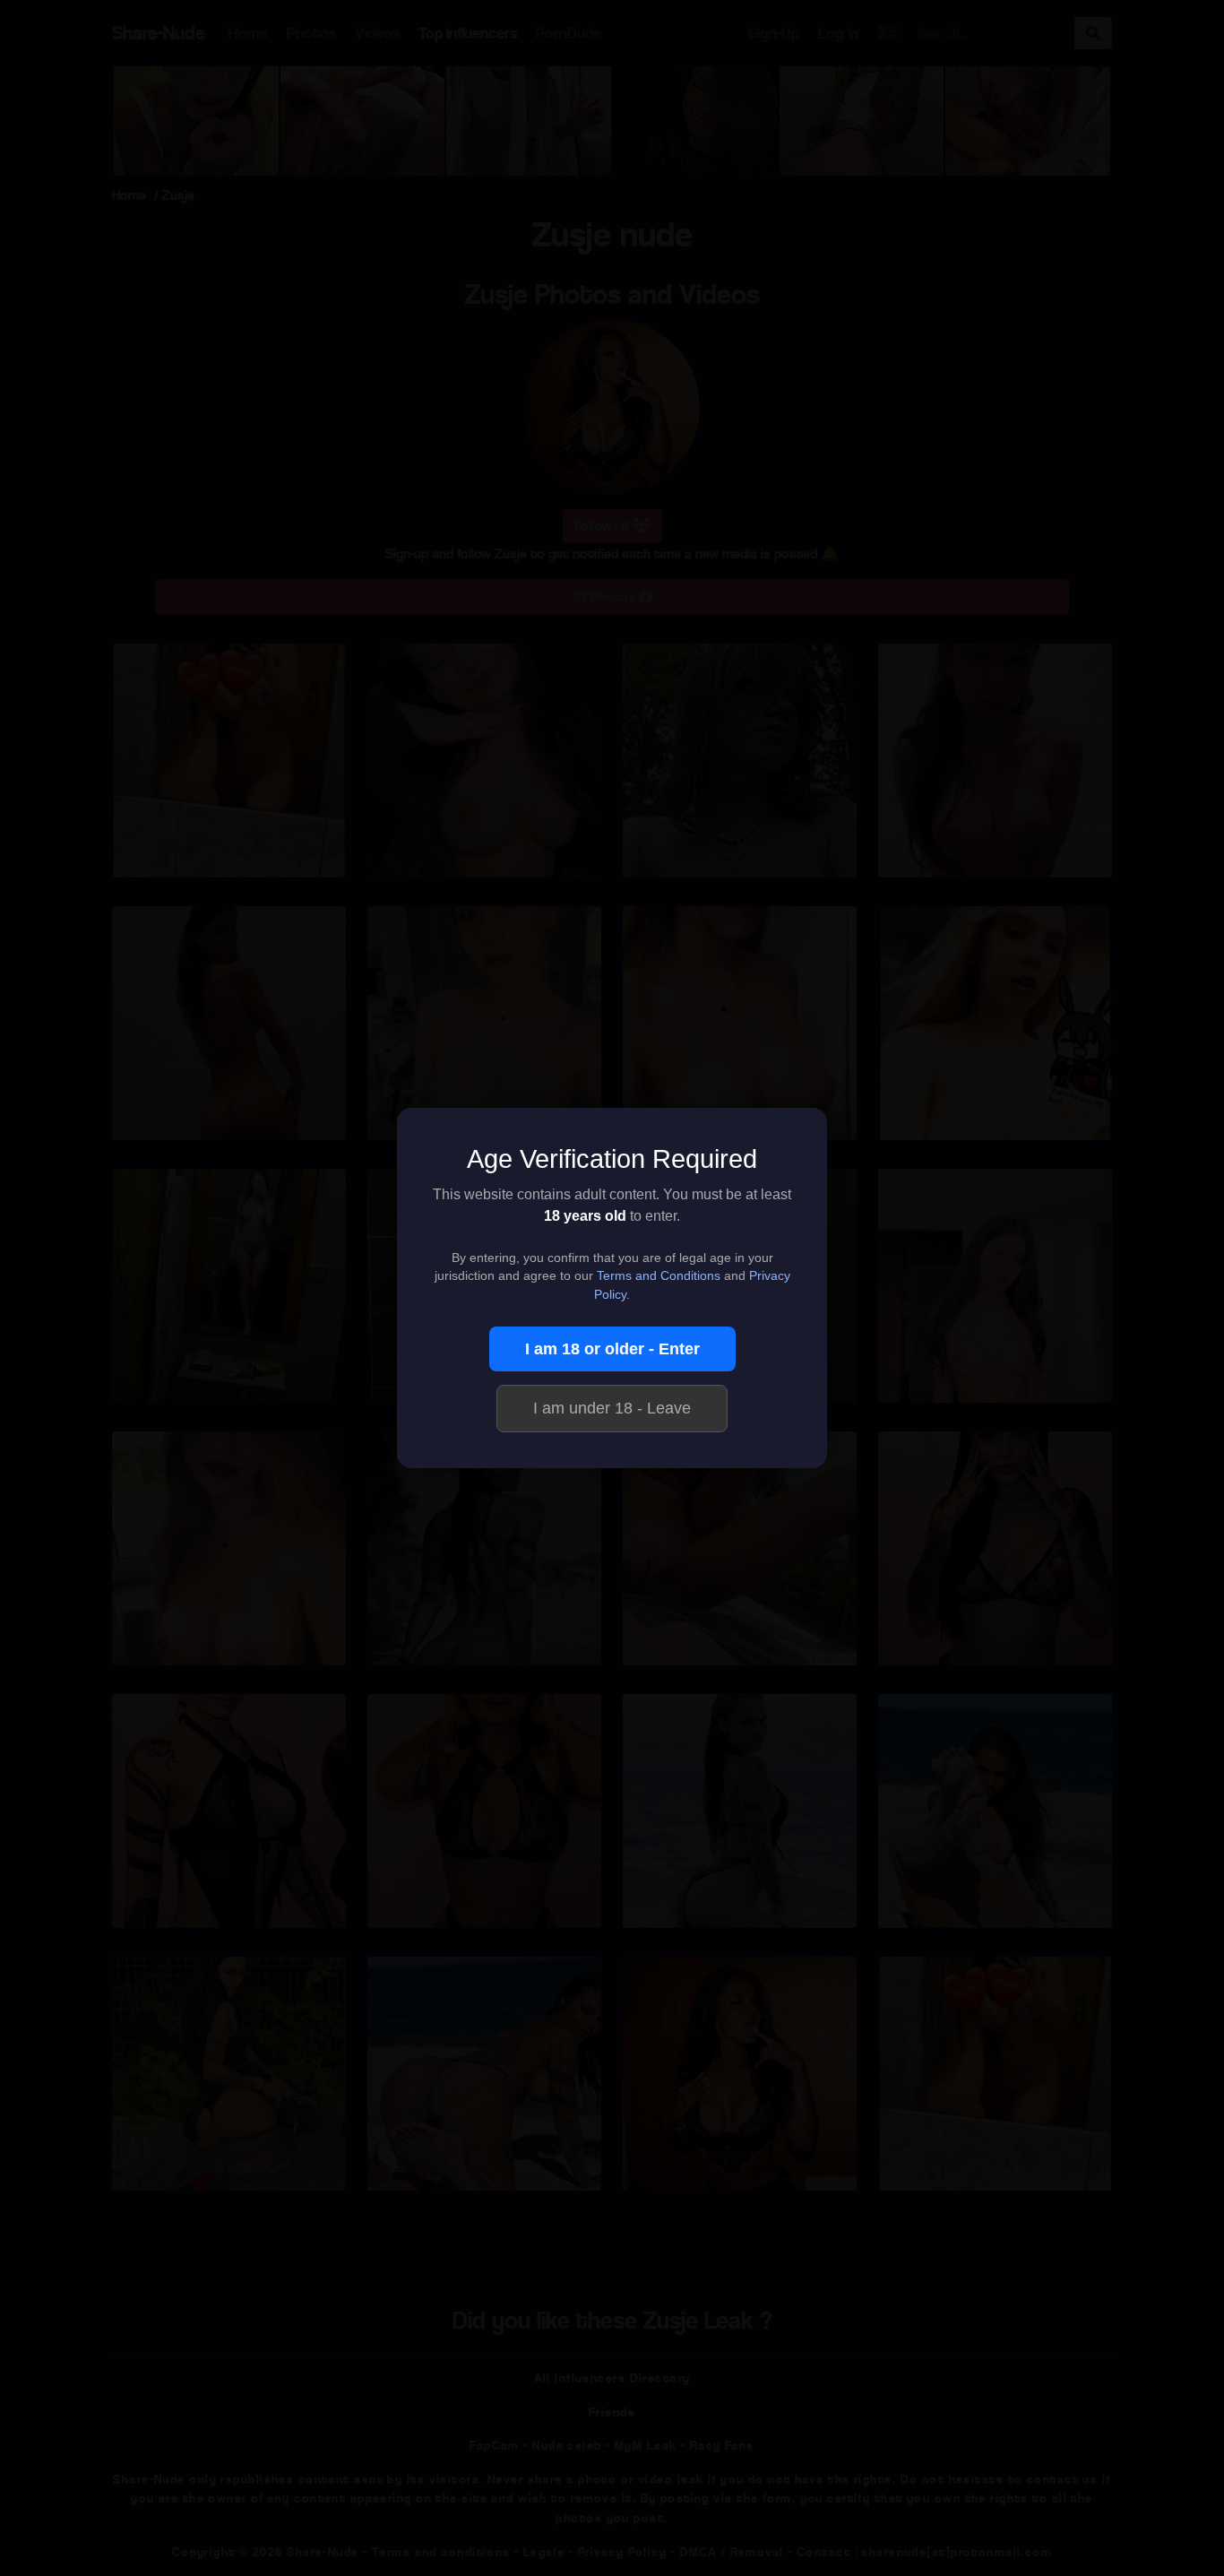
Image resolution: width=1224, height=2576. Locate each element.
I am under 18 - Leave (612, 1408)
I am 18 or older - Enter (612, 1349)
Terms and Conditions (659, 1276)
